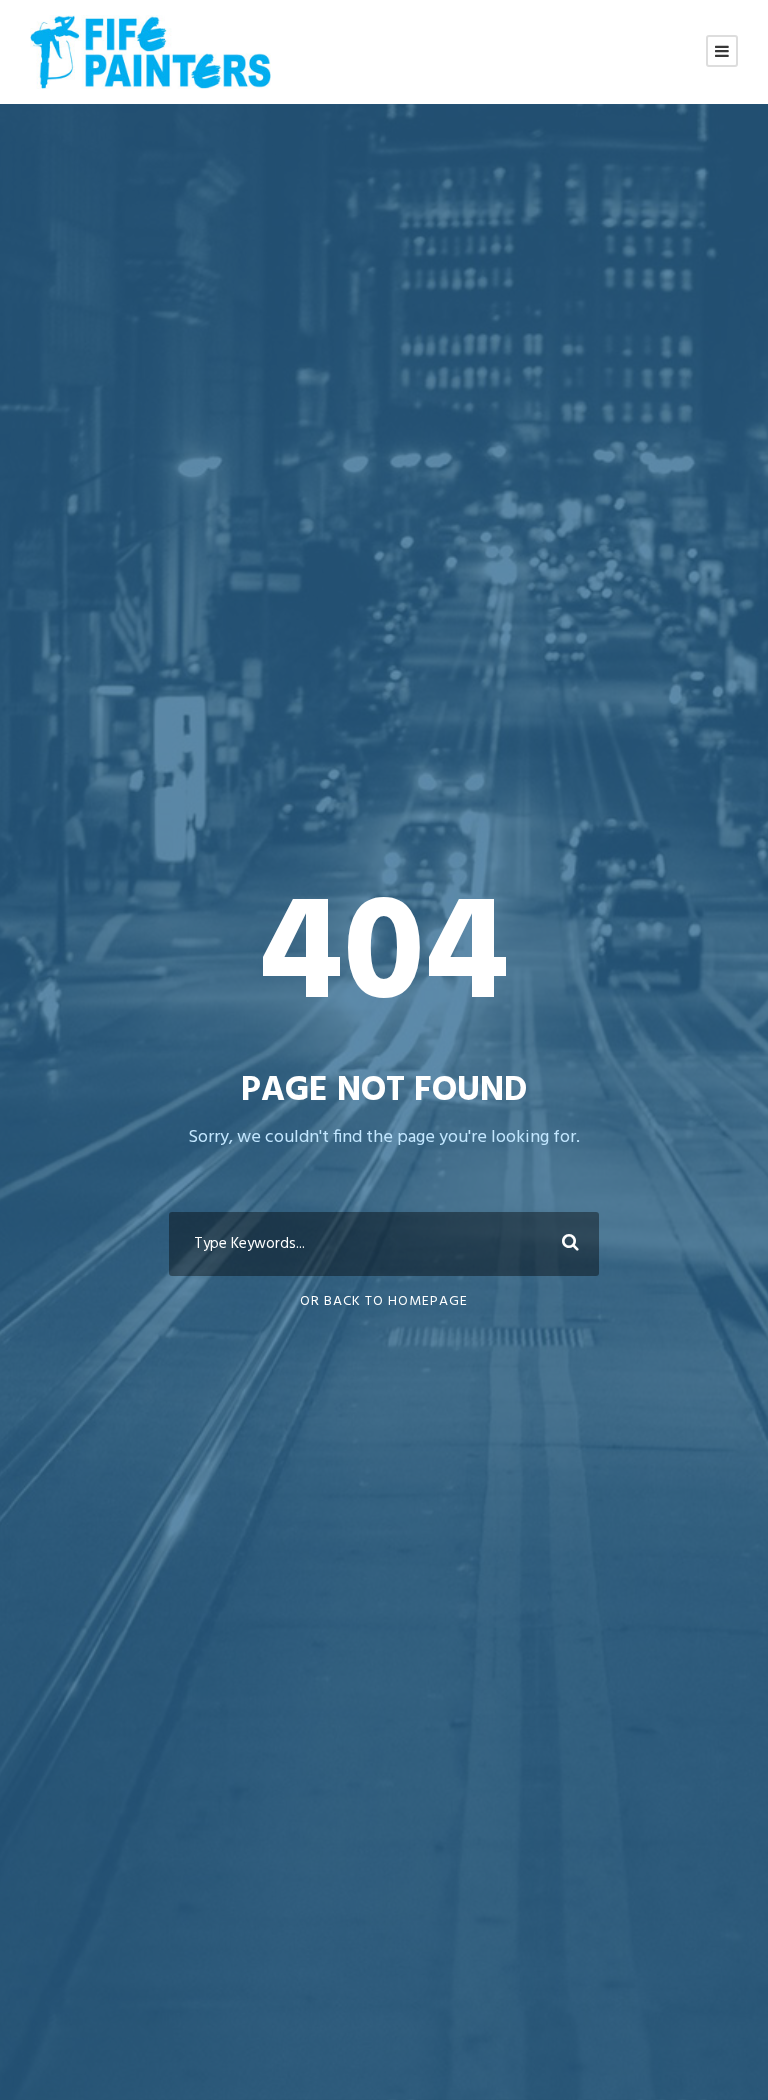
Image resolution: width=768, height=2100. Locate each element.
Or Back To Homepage (384, 1301)
